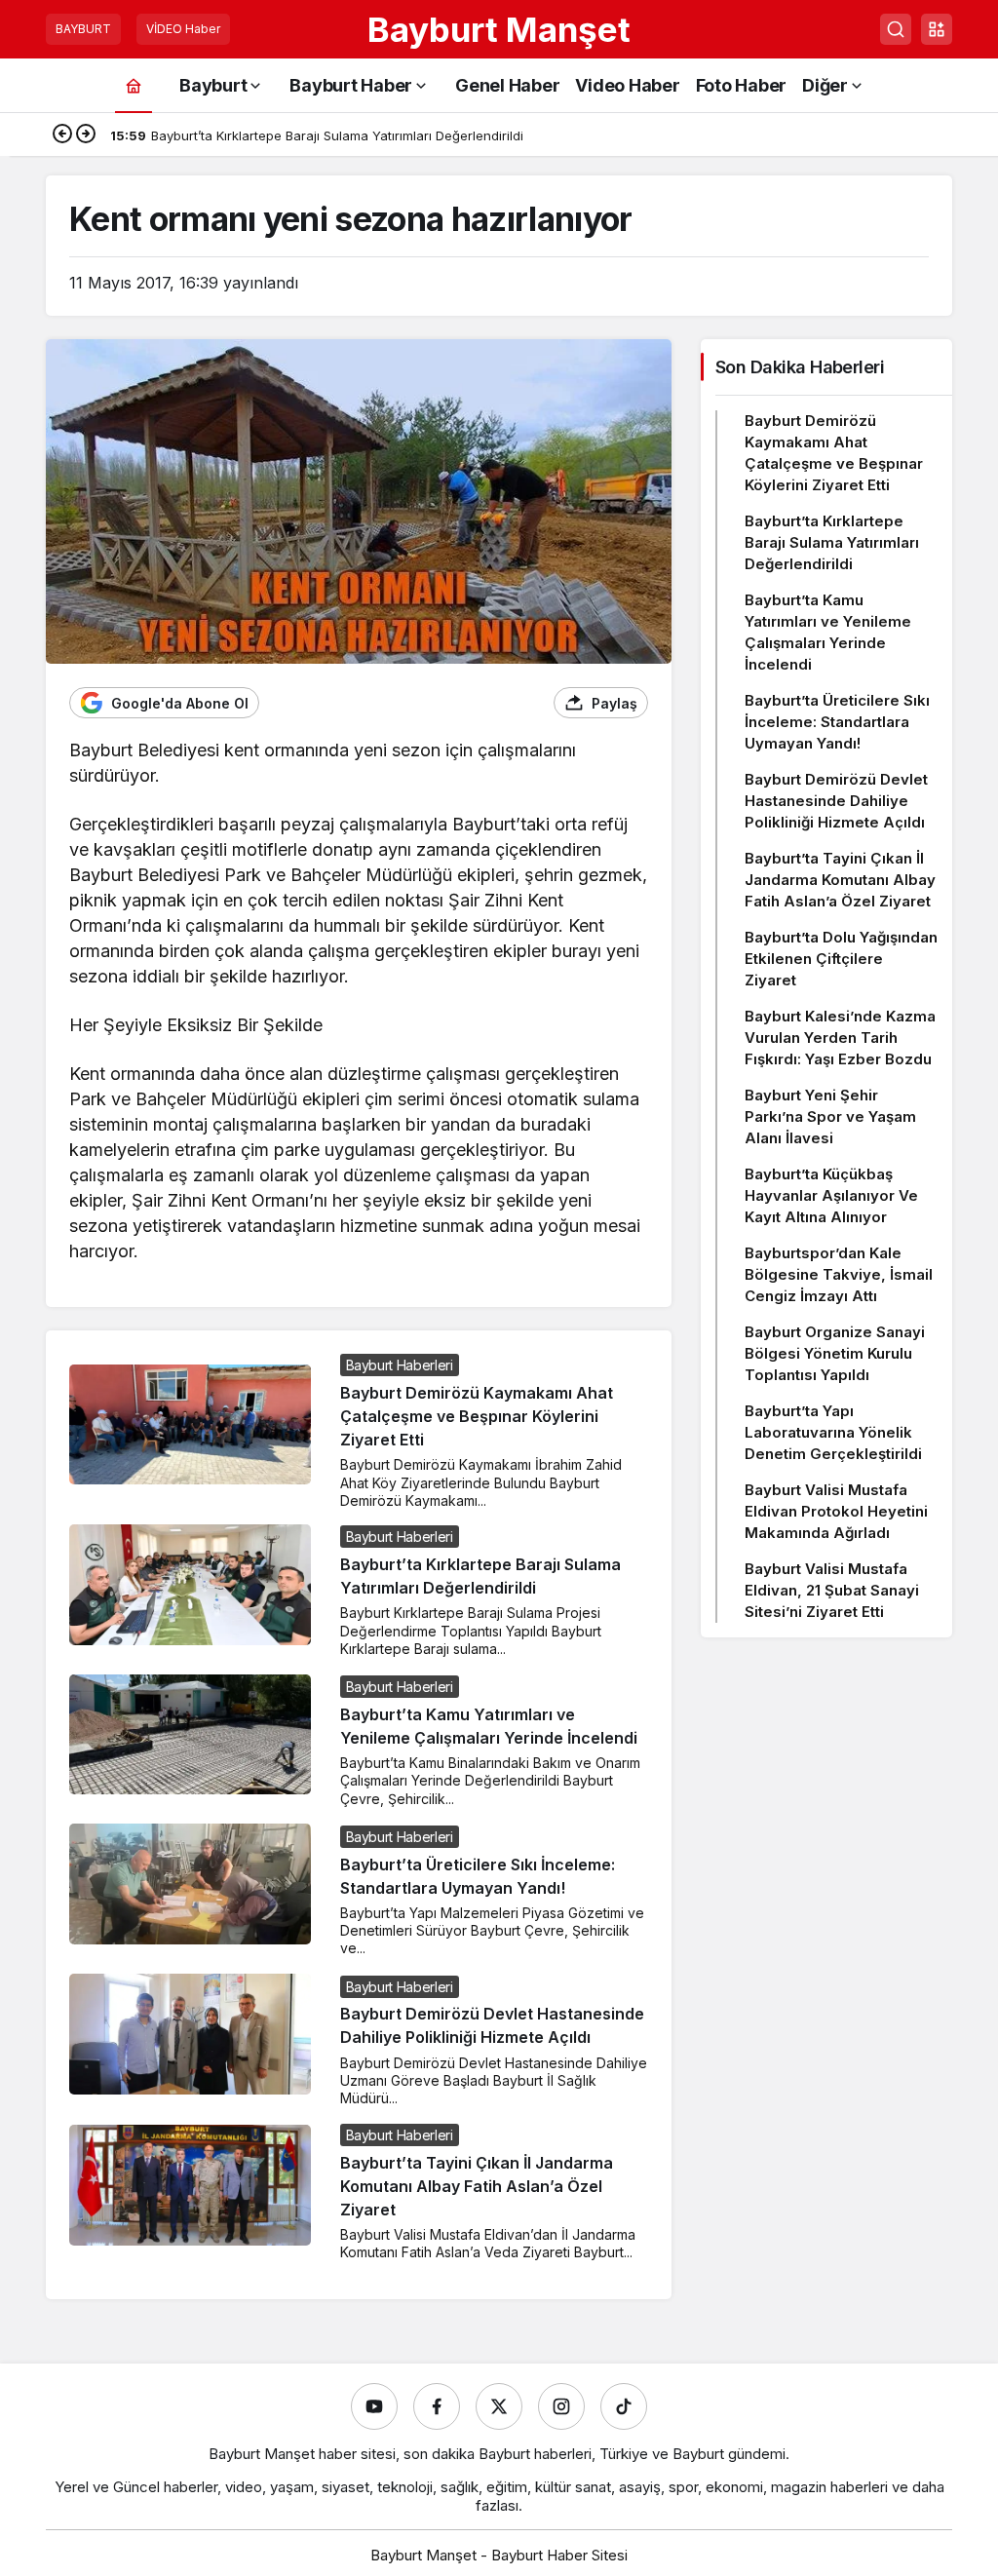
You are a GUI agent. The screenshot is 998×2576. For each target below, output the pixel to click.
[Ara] (896, 29)
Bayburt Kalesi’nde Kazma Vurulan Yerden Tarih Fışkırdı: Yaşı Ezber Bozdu (840, 1038)
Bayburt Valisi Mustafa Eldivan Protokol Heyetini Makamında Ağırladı (836, 1511)
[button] (937, 29)
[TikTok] (624, 2406)
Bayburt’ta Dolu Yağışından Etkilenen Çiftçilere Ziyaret (841, 959)
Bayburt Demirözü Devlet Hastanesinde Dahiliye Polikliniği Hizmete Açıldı (836, 801)
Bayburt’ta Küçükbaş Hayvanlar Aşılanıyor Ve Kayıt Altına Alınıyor (831, 1195)
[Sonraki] (86, 135)
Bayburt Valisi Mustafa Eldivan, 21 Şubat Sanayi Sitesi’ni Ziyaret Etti (832, 1590)
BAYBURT (83, 29)
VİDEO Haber (183, 29)
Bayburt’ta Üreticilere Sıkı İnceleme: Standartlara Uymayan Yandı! (837, 722)
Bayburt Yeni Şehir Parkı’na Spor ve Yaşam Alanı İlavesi (830, 1116)
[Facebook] (437, 2406)
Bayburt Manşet (499, 29)
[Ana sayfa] (134, 85)
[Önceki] (62, 135)
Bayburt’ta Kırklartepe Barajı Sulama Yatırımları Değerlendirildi (832, 542)
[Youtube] (374, 2406)
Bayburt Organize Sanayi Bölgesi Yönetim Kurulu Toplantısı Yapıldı (835, 1353)
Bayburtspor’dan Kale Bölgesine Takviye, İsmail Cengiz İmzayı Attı (839, 1274)
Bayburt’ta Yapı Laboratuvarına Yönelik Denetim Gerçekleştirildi (833, 1432)
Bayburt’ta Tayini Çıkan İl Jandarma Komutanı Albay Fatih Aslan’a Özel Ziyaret (477, 2186)
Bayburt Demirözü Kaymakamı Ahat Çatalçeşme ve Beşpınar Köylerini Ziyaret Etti (477, 1416)
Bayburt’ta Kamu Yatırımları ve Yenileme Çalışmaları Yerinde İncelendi (828, 632)
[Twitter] (499, 2406)
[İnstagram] (561, 2406)
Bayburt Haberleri (400, 1365)
